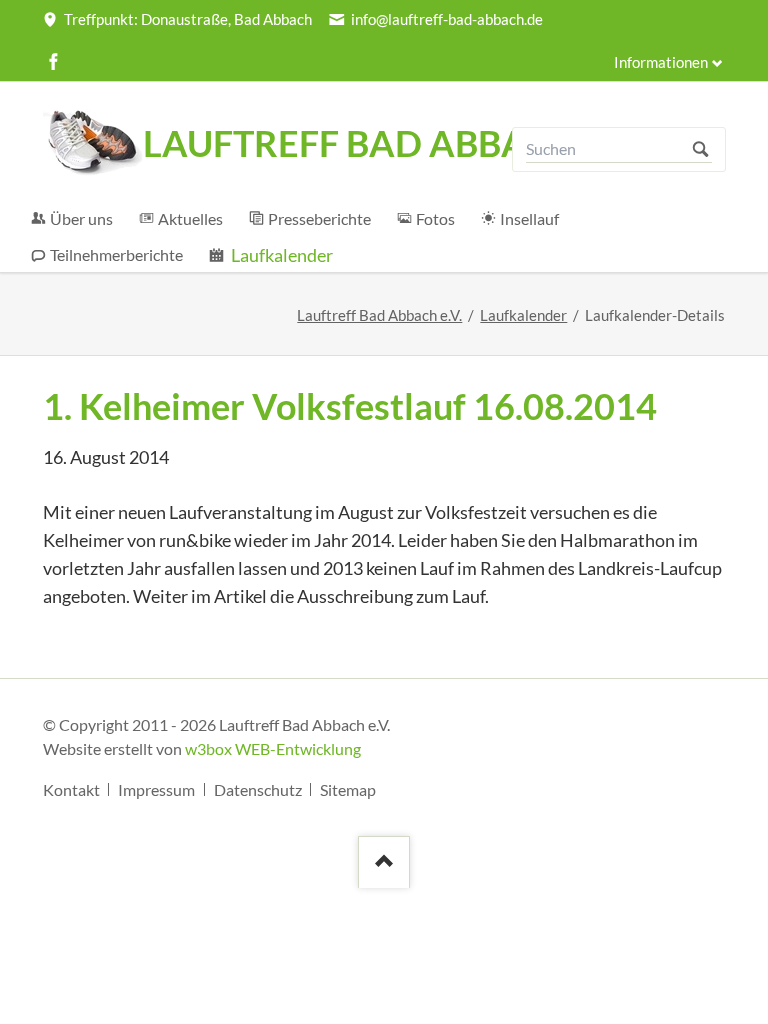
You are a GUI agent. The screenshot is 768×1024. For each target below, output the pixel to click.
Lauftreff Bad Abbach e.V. (379, 315)
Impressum (156, 789)
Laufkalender (523, 315)
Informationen (661, 62)
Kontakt (71, 789)
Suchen (700, 149)
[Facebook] (54, 61)
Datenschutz (258, 789)
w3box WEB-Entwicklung (273, 748)
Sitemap (348, 789)
